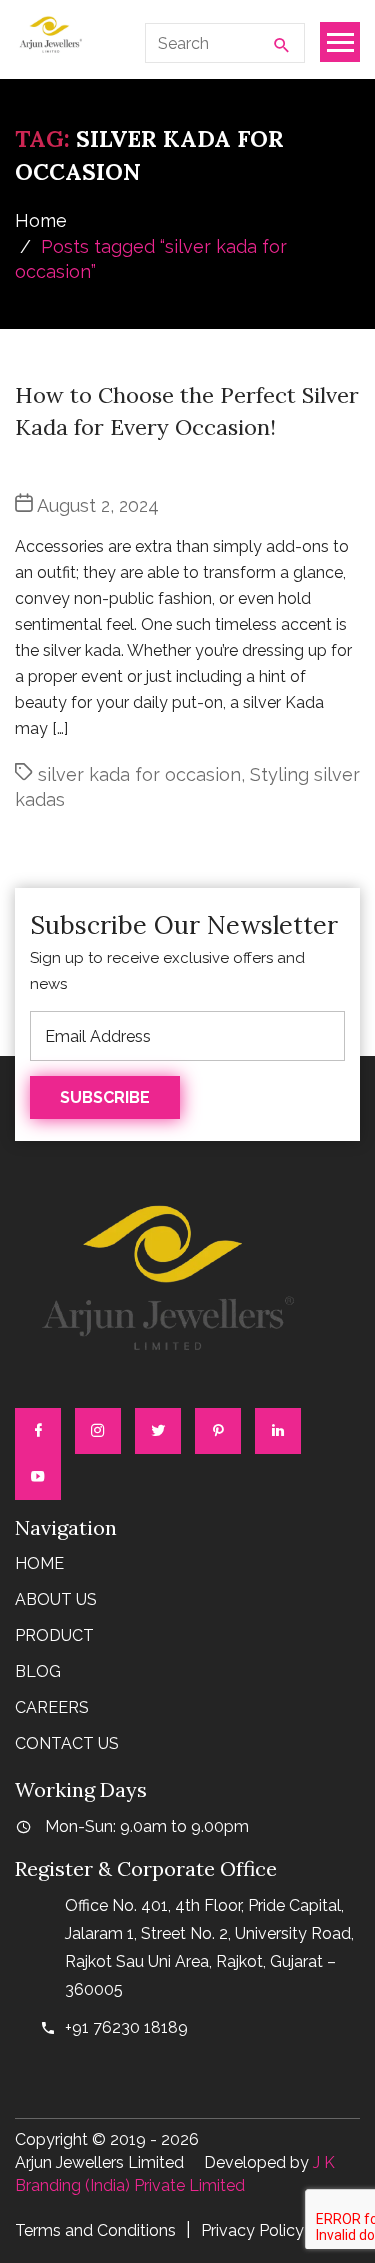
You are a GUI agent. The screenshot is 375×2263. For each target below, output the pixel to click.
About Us (56, 1599)
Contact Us (67, 1743)
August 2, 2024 (98, 505)
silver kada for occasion (139, 774)
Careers (52, 1707)
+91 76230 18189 (126, 2027)
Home (41, 220)
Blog (38, 1671)
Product (54, 1635)
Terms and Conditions (95, 2230)
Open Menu (340, 42)
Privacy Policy (252, 2230)
